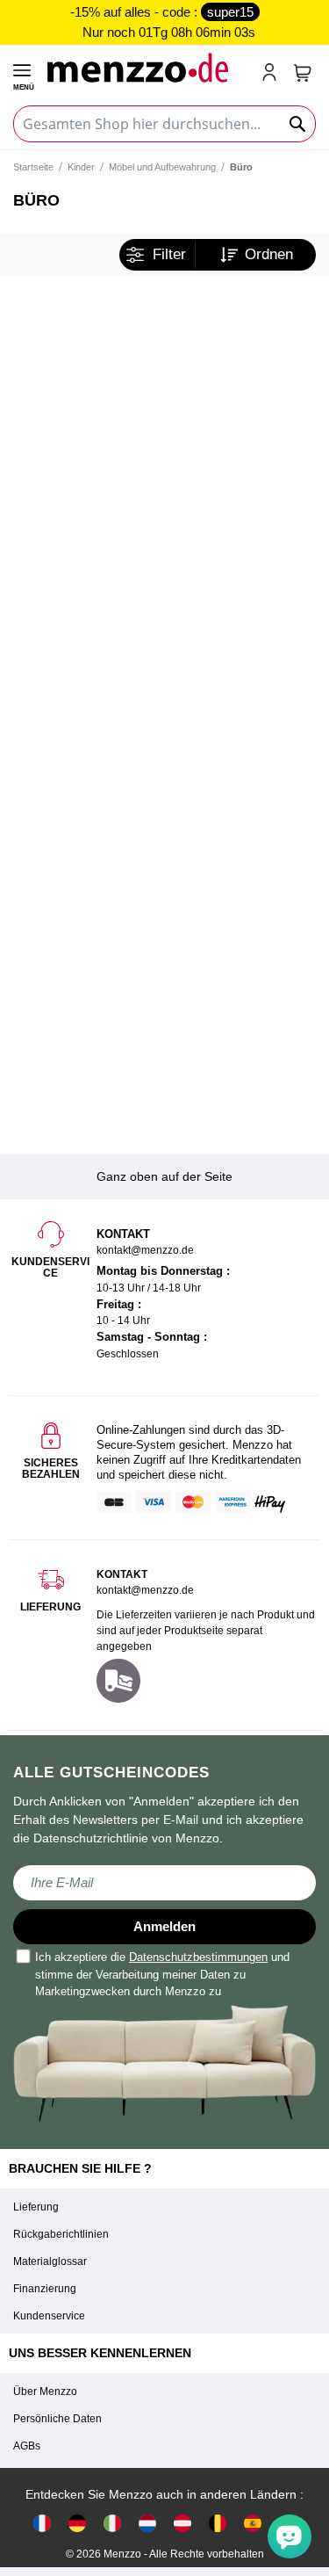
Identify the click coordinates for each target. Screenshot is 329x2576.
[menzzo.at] (182, 2522)
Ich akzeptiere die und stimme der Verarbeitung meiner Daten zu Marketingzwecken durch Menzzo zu (162, 1974)
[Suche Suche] (298, 124)
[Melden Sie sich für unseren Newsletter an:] (164, 1883)
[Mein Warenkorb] (303, 73)
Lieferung (36, 2207)
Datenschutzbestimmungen (198, 1957)
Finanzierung (45, 2289)
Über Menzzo (45, 2391)
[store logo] (147, 67)
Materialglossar (50, 2261)
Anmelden (164, 1926)
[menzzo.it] (112, 2522)
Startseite (33, 167)
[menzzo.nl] (147, 2522)
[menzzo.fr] (42, 2522)
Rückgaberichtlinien (61, 2234)
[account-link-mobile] (273, 74)
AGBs (27, 2446)
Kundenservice (49, 2316)
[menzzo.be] (218, 2522)
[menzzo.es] (253, 2522)
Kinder (81, 167)
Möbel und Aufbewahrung (162, 167)
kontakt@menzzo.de (145, 1590)
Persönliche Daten (57, 2419)
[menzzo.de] (77, 2522)
